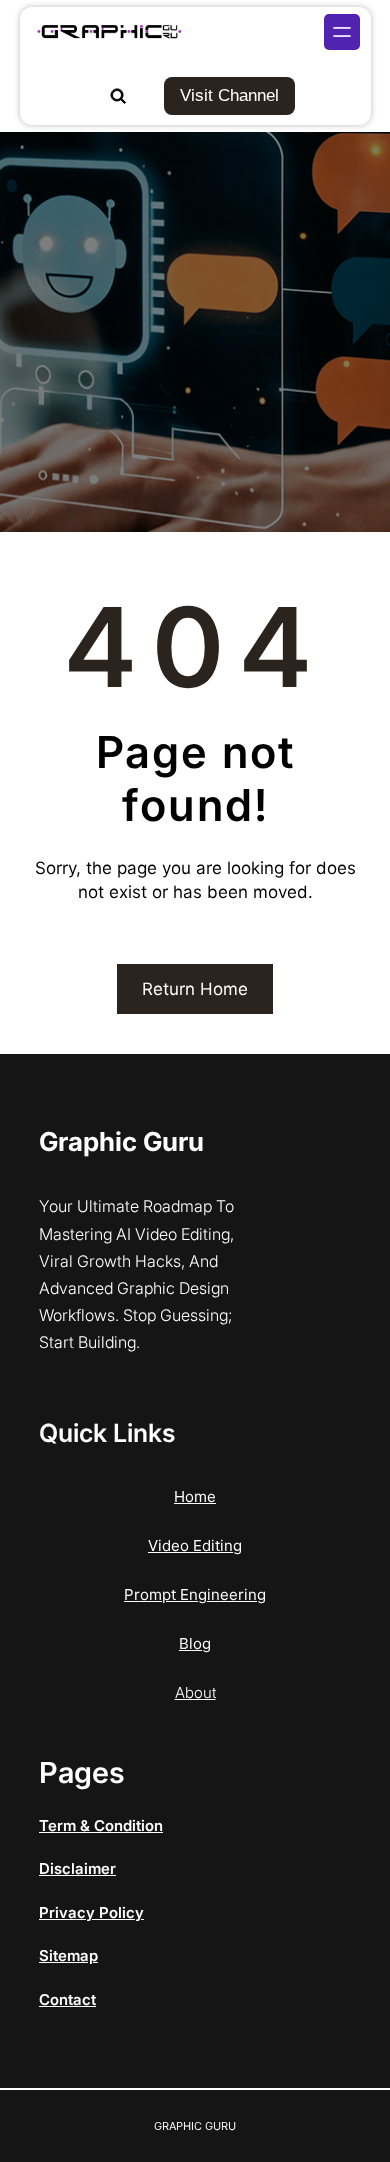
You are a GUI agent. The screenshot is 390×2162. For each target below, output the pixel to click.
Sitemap (68, 1955)
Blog (195, 1643)
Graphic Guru (121, 1141)
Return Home (195, 989)
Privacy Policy (91, 1912)
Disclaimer (77, 1868)
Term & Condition (101, 1825)
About (195, 1692)
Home (195, 1496)
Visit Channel (229, 95)
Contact (67, 1999)
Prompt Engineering (195, 1594)
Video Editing (195, 1545)
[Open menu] (342, 32)
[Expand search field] (118, 96)
